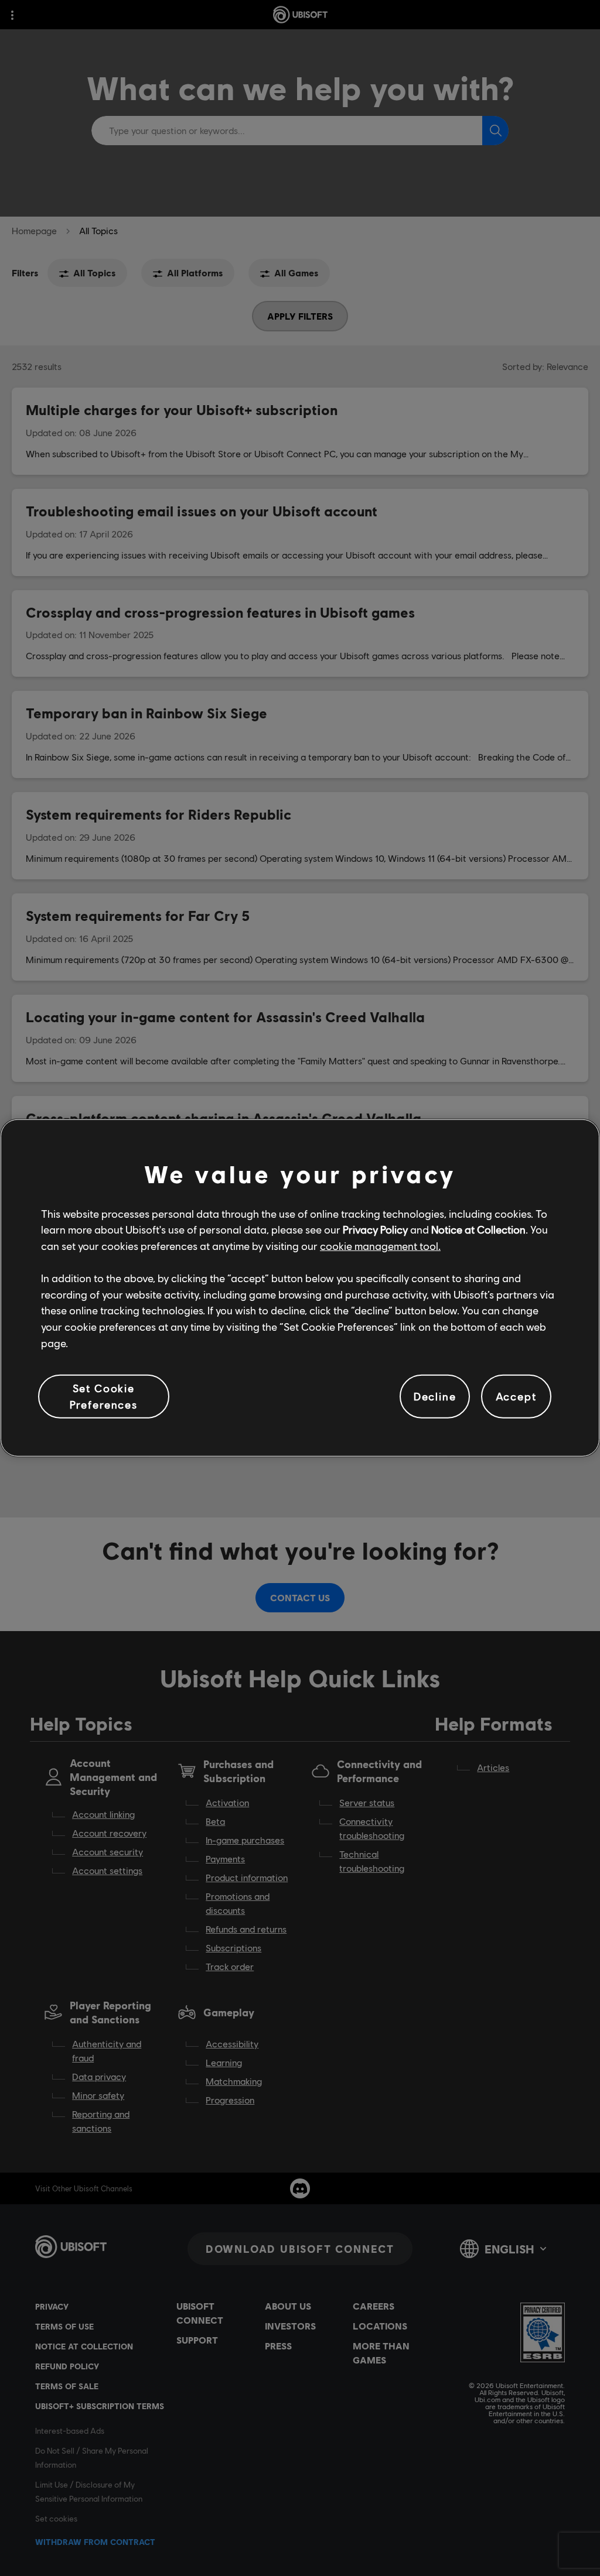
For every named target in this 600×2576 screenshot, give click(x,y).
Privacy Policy (375, 1229)
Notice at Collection (478, 1229)
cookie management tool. (380, 1246)
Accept (516, 1396)
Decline (435, 1396)
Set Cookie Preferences (104, 1396)
